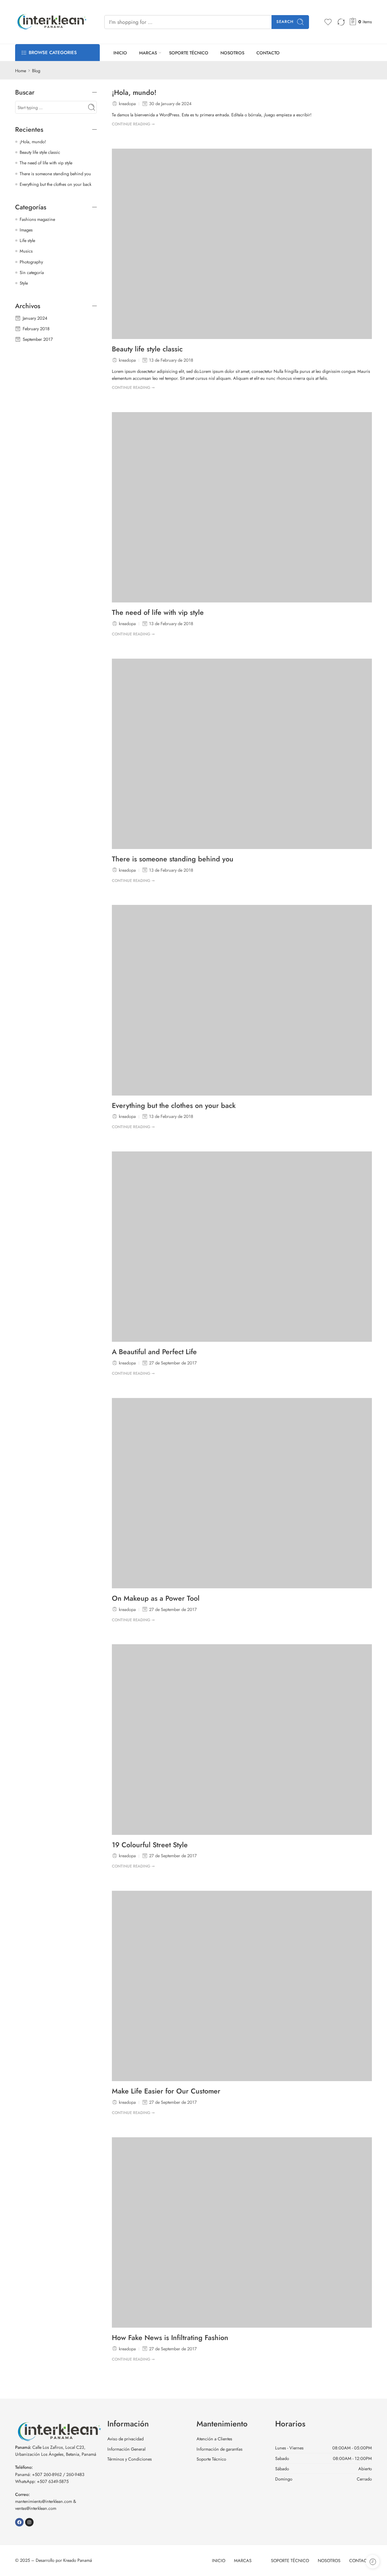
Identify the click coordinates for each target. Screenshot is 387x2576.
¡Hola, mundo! (134, 93)
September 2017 (38, 339)
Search (285, 22)
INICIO (120, 53)
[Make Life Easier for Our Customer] (242, 1986)
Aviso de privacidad (125, 2439)
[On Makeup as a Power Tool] (242, 1493)
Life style (27, 240)
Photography (31, 262)
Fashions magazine (37, 219)
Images (26, 230)
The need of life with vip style (158, 613)
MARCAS (148, 53)
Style (24, 283)
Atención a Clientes (214, 2439)
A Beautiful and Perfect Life (154, 1352)
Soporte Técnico (211, 2459)
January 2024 (35, 318)
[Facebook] (19, 2522)
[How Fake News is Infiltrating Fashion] (242, 2232)
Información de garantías (220, 2449)
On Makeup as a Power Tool (156, 1599)
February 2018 (36, 329)
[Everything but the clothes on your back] (242, 1000)
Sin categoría (32, 272)
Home (21, 71)
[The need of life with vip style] (242, 507)
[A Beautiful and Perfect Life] (242, 1247)
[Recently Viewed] (373, 2562)
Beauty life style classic (147, 349)
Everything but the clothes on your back (174, 1106)
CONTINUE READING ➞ (133, 124)
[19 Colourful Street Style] (242, 1739)
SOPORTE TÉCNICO (189, 53)
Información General (126, 2449)
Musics (26, 251)
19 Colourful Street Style (150, 1845)
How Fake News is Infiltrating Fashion (170, 2338)
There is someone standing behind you (173, 859)
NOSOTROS (232, 53)
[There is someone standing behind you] (242, 754)
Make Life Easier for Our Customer (166, 2091)
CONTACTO (268, 53)
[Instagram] (29, 2522)
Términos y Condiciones (130, 2459)
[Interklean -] (52, 22)
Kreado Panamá (78, 2560)
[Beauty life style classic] (242, 244)
